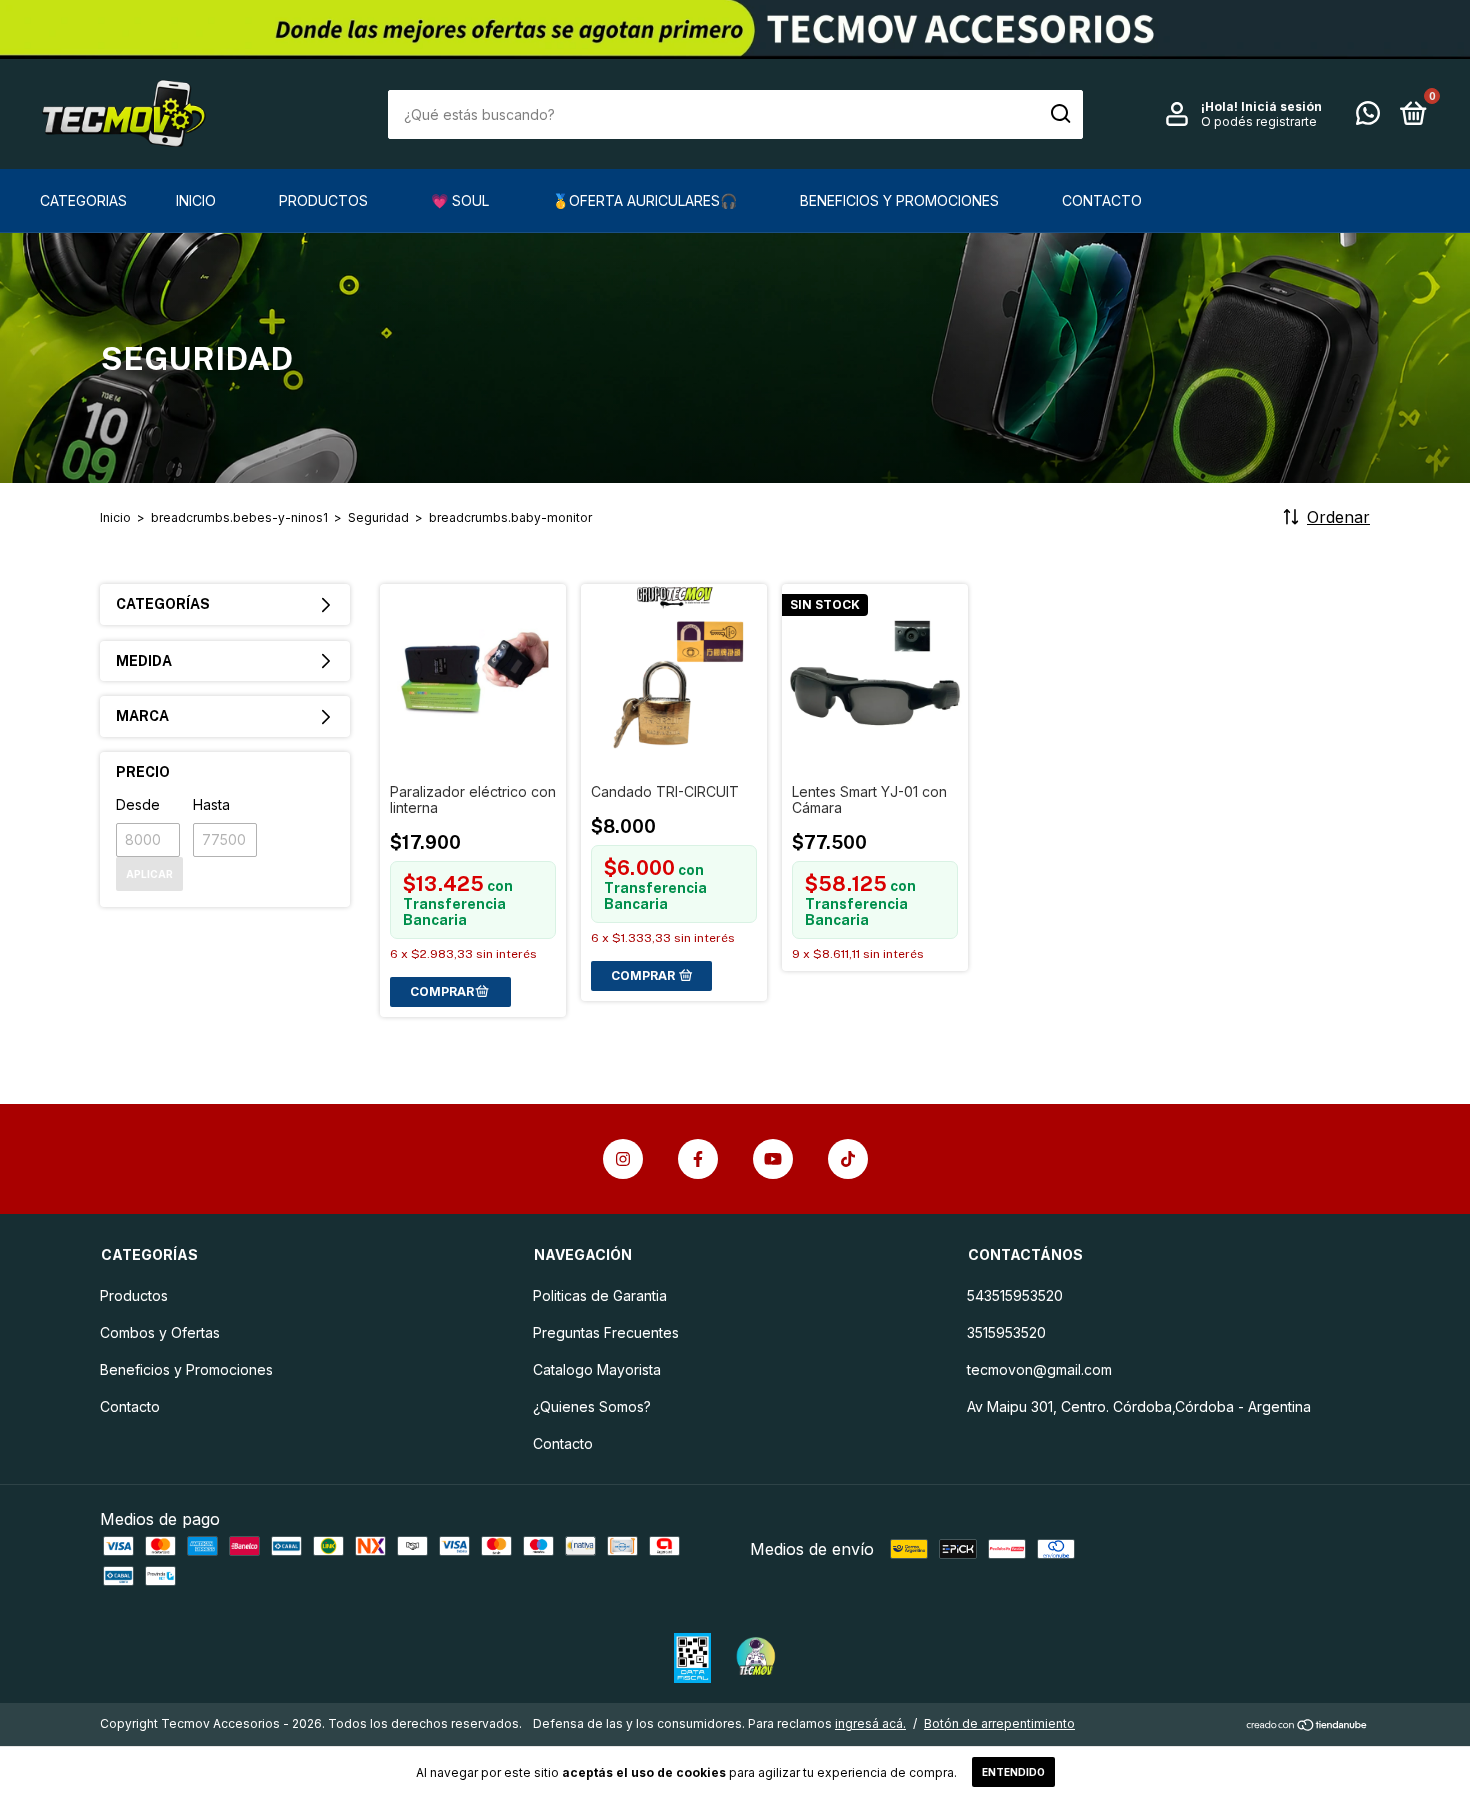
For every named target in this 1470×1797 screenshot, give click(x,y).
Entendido (1013, 1772)
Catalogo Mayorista (597, 1369)
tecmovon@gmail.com (1039, 1369)
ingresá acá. (870, 1723)
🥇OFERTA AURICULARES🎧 (644, 200)
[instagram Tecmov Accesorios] (623, 1159)
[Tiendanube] (1307, 1726)
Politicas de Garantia (600, 1295)
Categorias (83, 200)
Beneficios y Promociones (899, 200)
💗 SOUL (460, 200)
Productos (323, 200)
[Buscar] (1059, 114)
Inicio (196, 200)
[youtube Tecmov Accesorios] (773, 1159)
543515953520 (1015, 1295)
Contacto (1102, 200)
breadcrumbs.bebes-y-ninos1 (239, 517)
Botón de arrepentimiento (999, 1723)
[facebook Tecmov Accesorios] (698, 1159)
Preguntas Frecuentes (606, 1332)
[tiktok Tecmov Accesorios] (848, 1159)
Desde (138, 804)
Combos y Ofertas (160, 1332)
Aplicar (149, 874)
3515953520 (1006, 1332)
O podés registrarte (1259, 121)
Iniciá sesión (1281, 106)
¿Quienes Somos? (592, 1406)
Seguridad (378, 517)
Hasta (211, 804)
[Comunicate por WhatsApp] (1368, 116)
